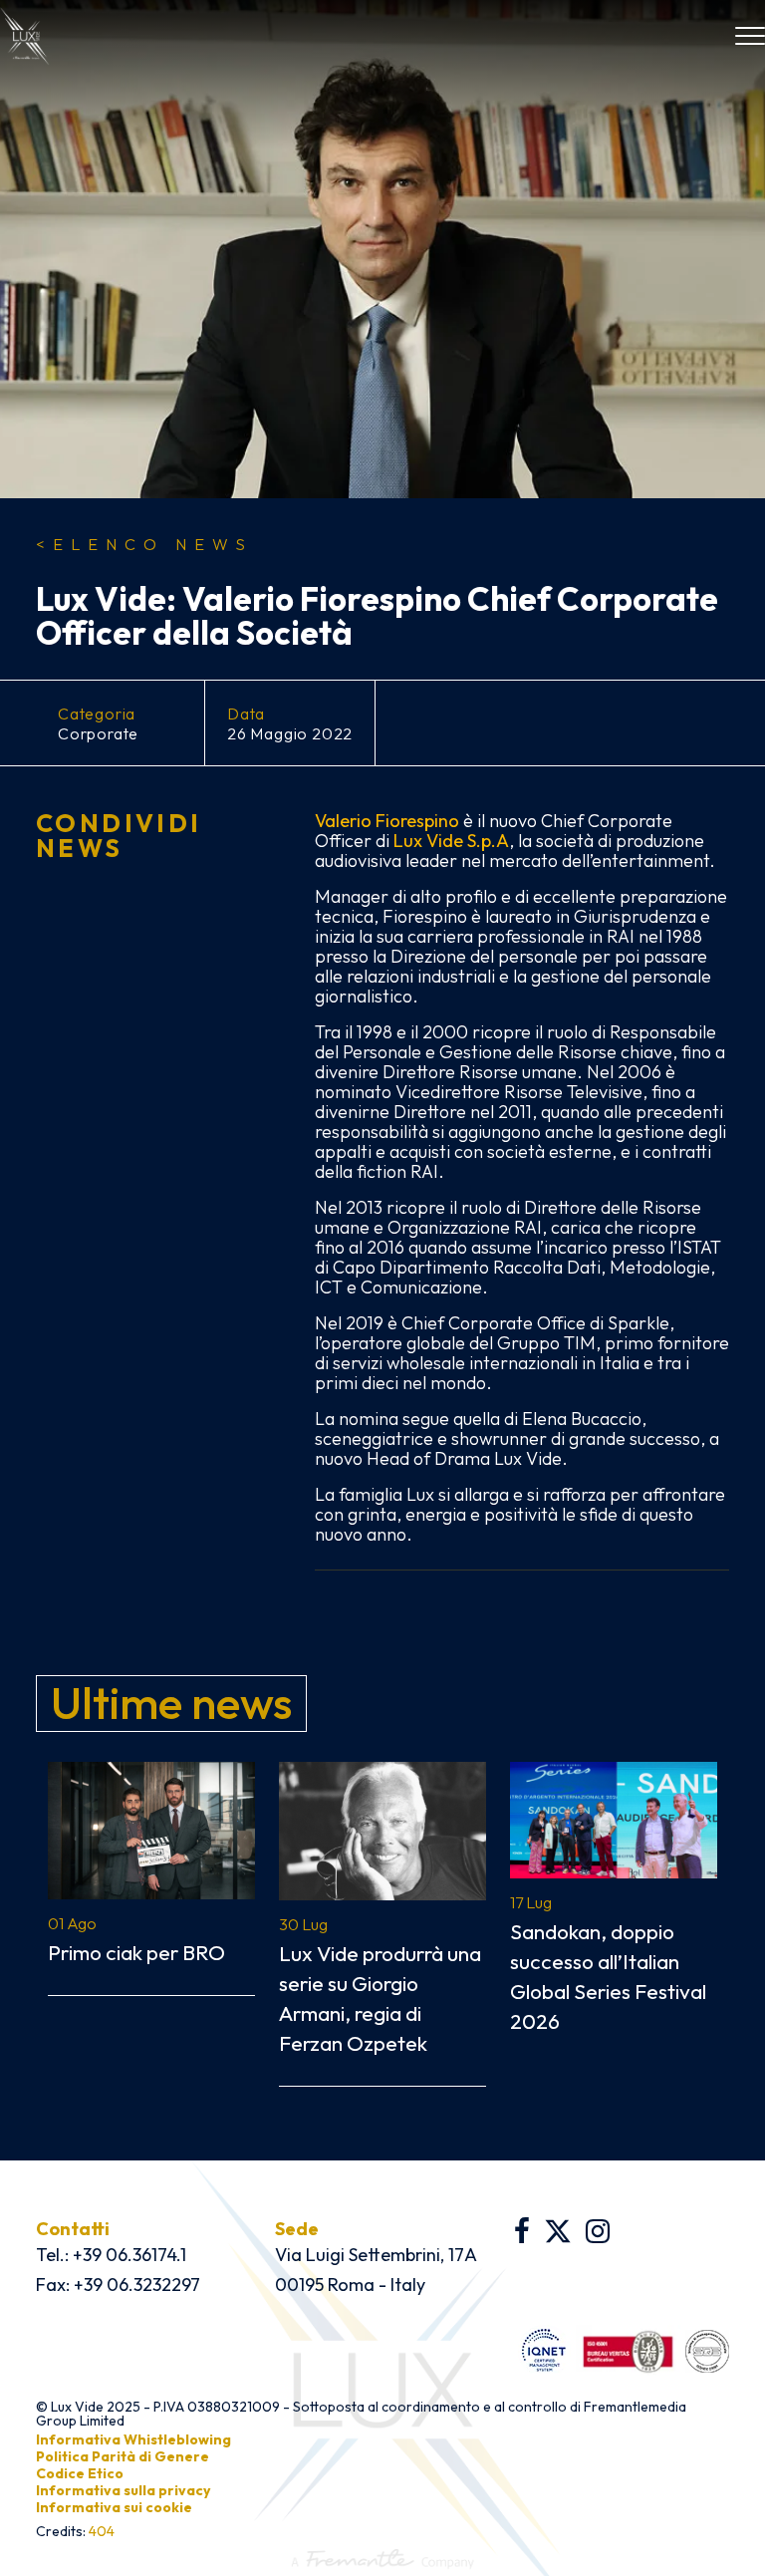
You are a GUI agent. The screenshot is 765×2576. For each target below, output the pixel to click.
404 (102, 2531)
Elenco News (144, 544)
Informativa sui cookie (114, 2507)
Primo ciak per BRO (136, 1952)
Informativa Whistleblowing (133, 2439)
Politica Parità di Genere (123, 2456)
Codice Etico (80, 2473)
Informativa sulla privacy (123, 2490)
